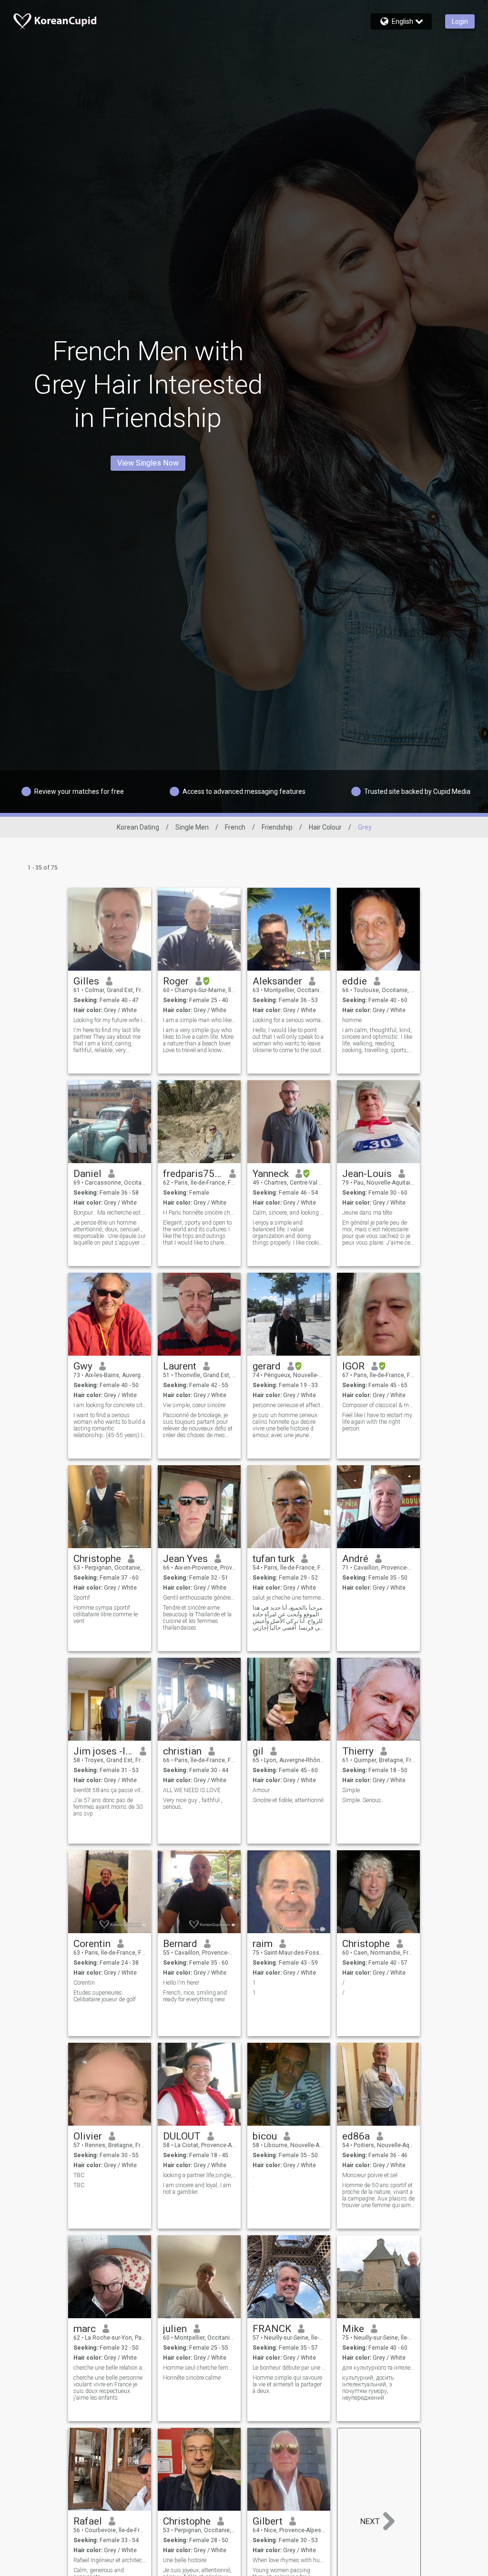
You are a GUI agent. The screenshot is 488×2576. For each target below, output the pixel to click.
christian (182, 1751)
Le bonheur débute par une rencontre (289, 2368)
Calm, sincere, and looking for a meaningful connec (289, 1213)
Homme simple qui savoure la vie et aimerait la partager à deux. (287, 2384)
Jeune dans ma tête (367, 1213)
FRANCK (272, 2329)
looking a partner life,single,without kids (199, 2175)
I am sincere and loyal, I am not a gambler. (197, 2189)
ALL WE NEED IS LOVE (192, 1790)
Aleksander (277, 981)
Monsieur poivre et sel (370, 2175)
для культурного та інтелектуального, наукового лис (379, 2368)
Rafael (88, 2521)
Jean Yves (185, 1559)
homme (352, 1020)
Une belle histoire (185, 2560)
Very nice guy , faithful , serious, (193, 1804)
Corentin (92, 1944)
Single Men (192, 827)
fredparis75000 (193, 1174)
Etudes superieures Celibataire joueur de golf (105, 1996)
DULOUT (182, 2136)
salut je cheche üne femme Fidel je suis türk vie (289, 1598)
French (235, 827)
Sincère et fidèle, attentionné (288, 1800)
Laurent (180, 1366)
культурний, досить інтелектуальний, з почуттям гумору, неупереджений (368, 2388)
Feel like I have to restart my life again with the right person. (377, 1422)
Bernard (180, 1944)
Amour (261, 1790)
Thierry (358, 1751)
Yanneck (271, 1174)
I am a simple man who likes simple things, (199, 1020)
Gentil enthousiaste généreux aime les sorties (199, 1598)
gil (258, 1751)
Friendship (277, 827)
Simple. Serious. (362, 1800)
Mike (353, 2329)
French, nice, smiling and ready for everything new (195, 1996)
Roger (176, 981)
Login (460, 21)
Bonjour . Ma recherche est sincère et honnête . (110, 1213)
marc (85, 2329)
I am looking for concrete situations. (110, 1405)
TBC (79, 2175)
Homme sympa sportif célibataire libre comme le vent (106, 1614)
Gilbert (268, 2521)
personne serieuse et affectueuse (289, 1405)
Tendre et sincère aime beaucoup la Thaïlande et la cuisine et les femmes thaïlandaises (197, 1618)
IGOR (353, 1366)
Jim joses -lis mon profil (103, 1751)
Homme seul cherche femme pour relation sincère (199, 2368)
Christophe (97, 1559)
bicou (265, 2136)
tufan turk (274, 1559)
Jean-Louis (367, 1174)
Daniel (87, 1174)
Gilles (86, 981)
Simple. (352, 1790)
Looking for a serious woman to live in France (289, 1020)
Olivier (88, 2136)
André (355, 1559)
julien (175, 2329)
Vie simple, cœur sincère (194, 1405)
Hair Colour (325, 827)
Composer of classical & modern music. (379, 1405)
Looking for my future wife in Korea (110, 1020)
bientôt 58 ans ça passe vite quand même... (110, 1790)
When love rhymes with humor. (289, 2560)
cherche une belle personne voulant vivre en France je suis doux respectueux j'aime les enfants (108, 2388)
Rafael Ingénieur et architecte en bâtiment (110, 2560)
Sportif (82, 1598)
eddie (355, 981)
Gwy (83, 1366)
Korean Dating (138, 827)
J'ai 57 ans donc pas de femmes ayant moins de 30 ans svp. (108, 1807)
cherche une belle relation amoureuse (110, 2368)
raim (263, 1944)
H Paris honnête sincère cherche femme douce (199, 1213)
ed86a (356, 2136)
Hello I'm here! (181, 1983)
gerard (267, 1366)
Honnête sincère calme (192, 2378)
